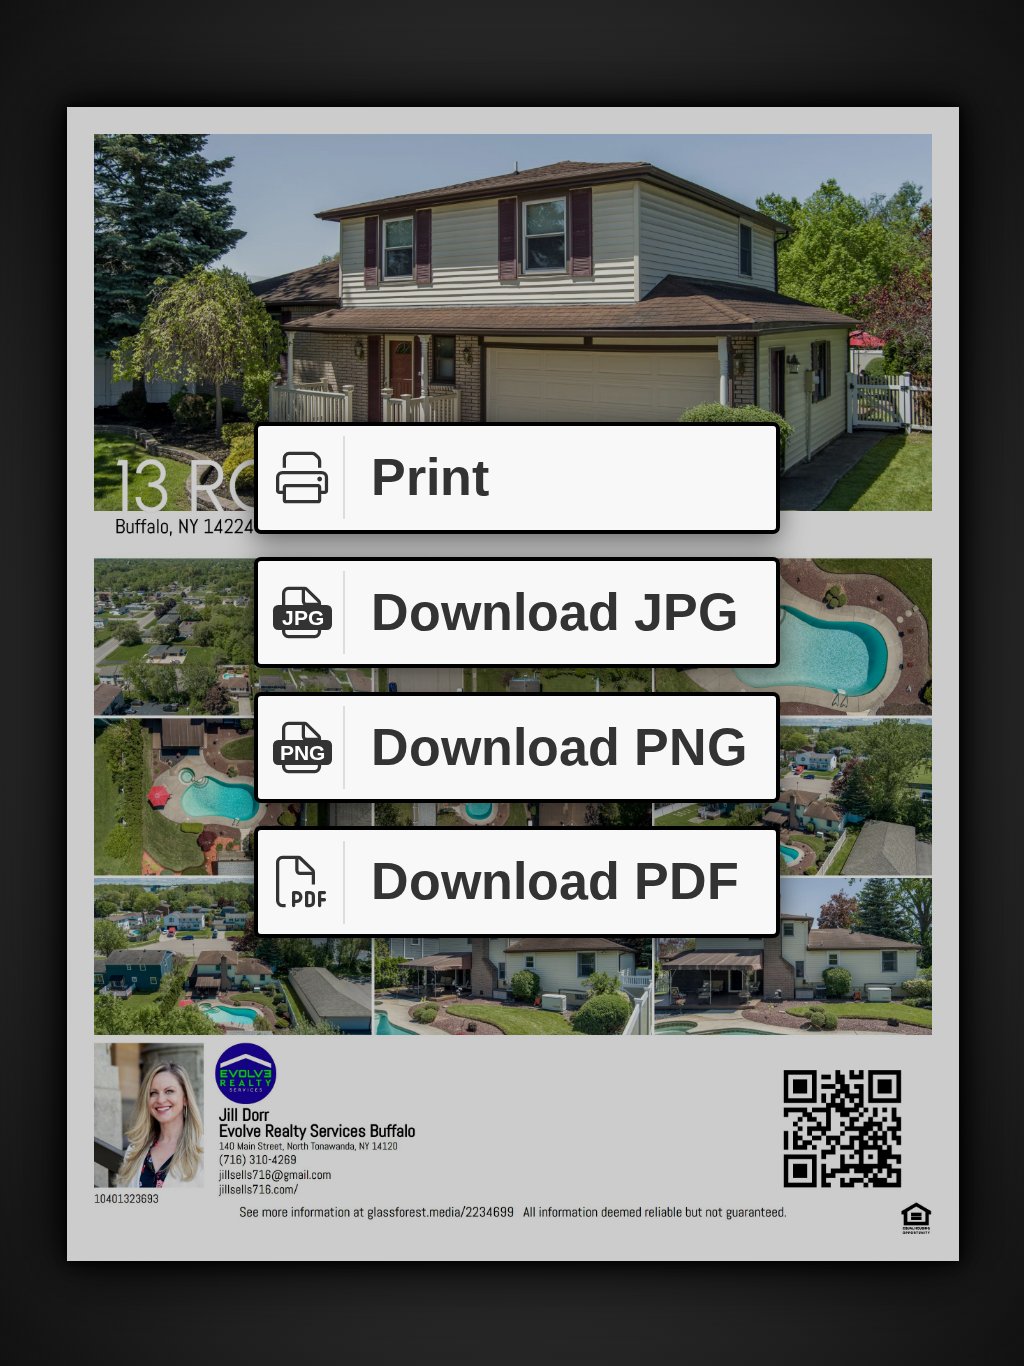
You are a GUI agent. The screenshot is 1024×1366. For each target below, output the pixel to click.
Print (430, 477)
